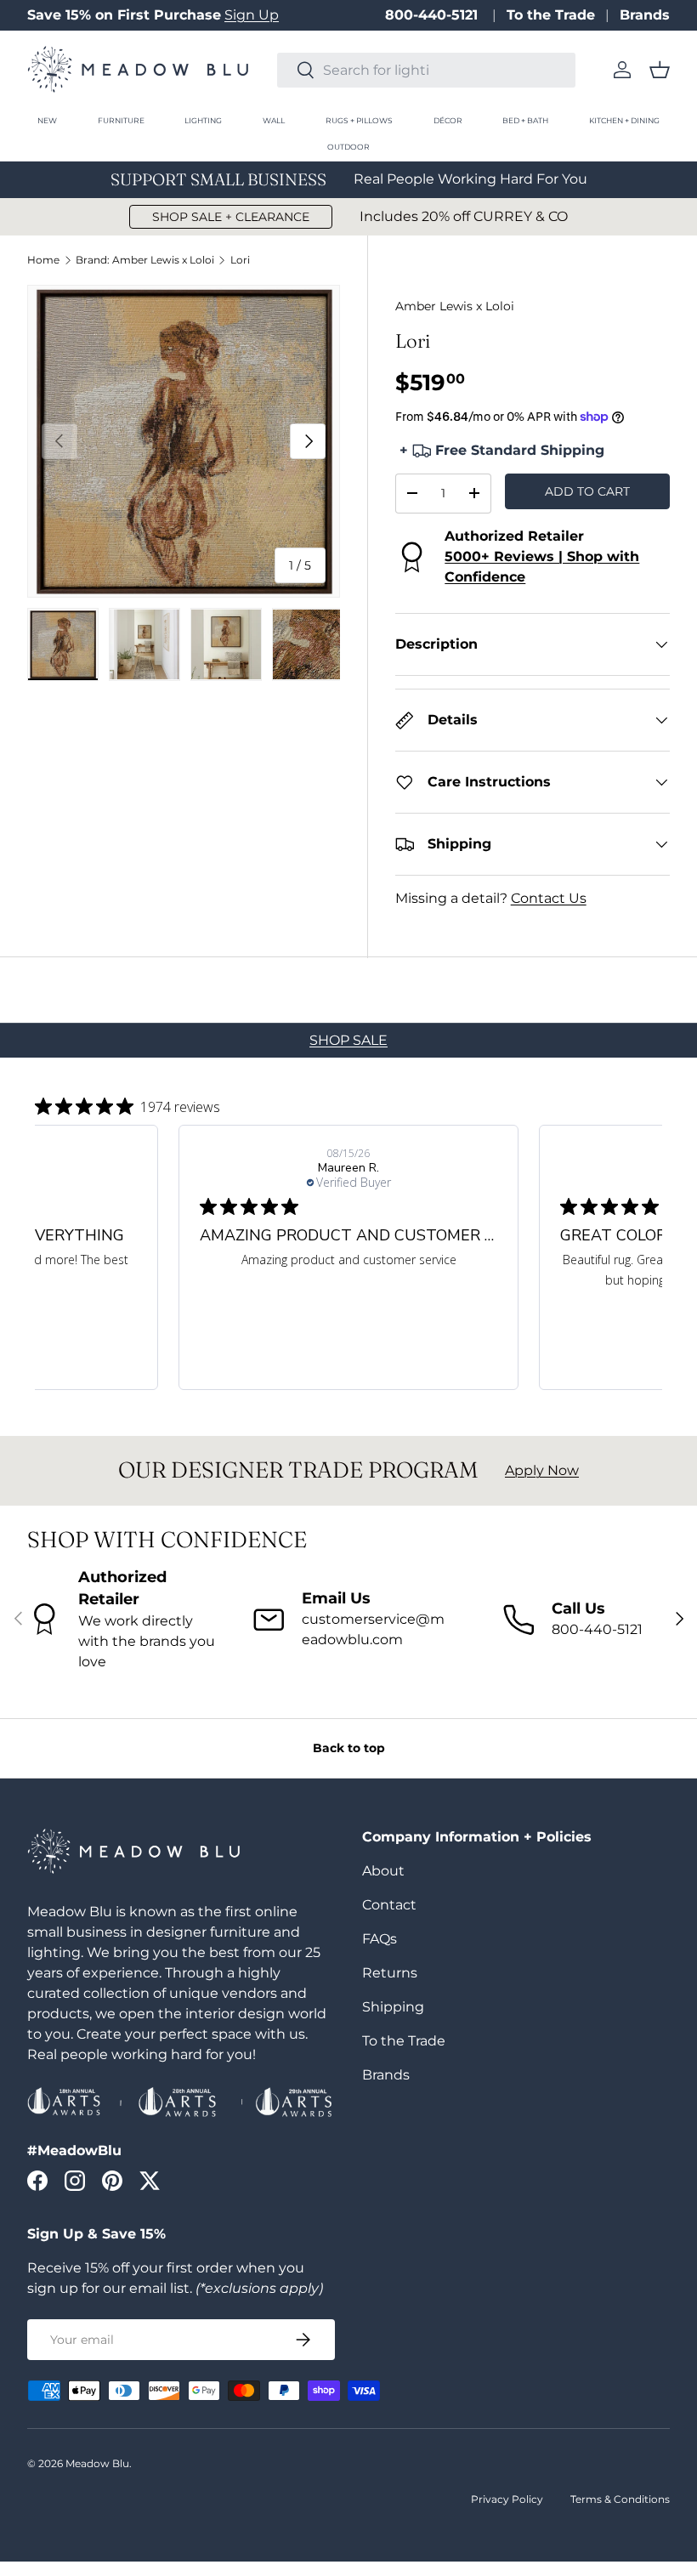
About (383, 1871)
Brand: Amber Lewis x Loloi (145, 260)
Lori (240, 260)
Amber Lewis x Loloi (455, 306)
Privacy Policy (507, 2499)
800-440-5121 (433, 15)
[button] (660, 70)
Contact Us (549, 898)
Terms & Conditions (620, 2499)
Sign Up (252, 15)
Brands (645, 15)
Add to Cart (587, 491)
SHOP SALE (348, 1040)
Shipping (393, 2007)
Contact (389, 1905)
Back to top (349, 1748)
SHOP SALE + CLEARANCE (231, 217)
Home (43, 260)
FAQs (380, 1939)
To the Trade (551, 15)
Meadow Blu (97, 2463)
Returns (390, 1973)
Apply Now (542, 1470)
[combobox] (426, 70)
